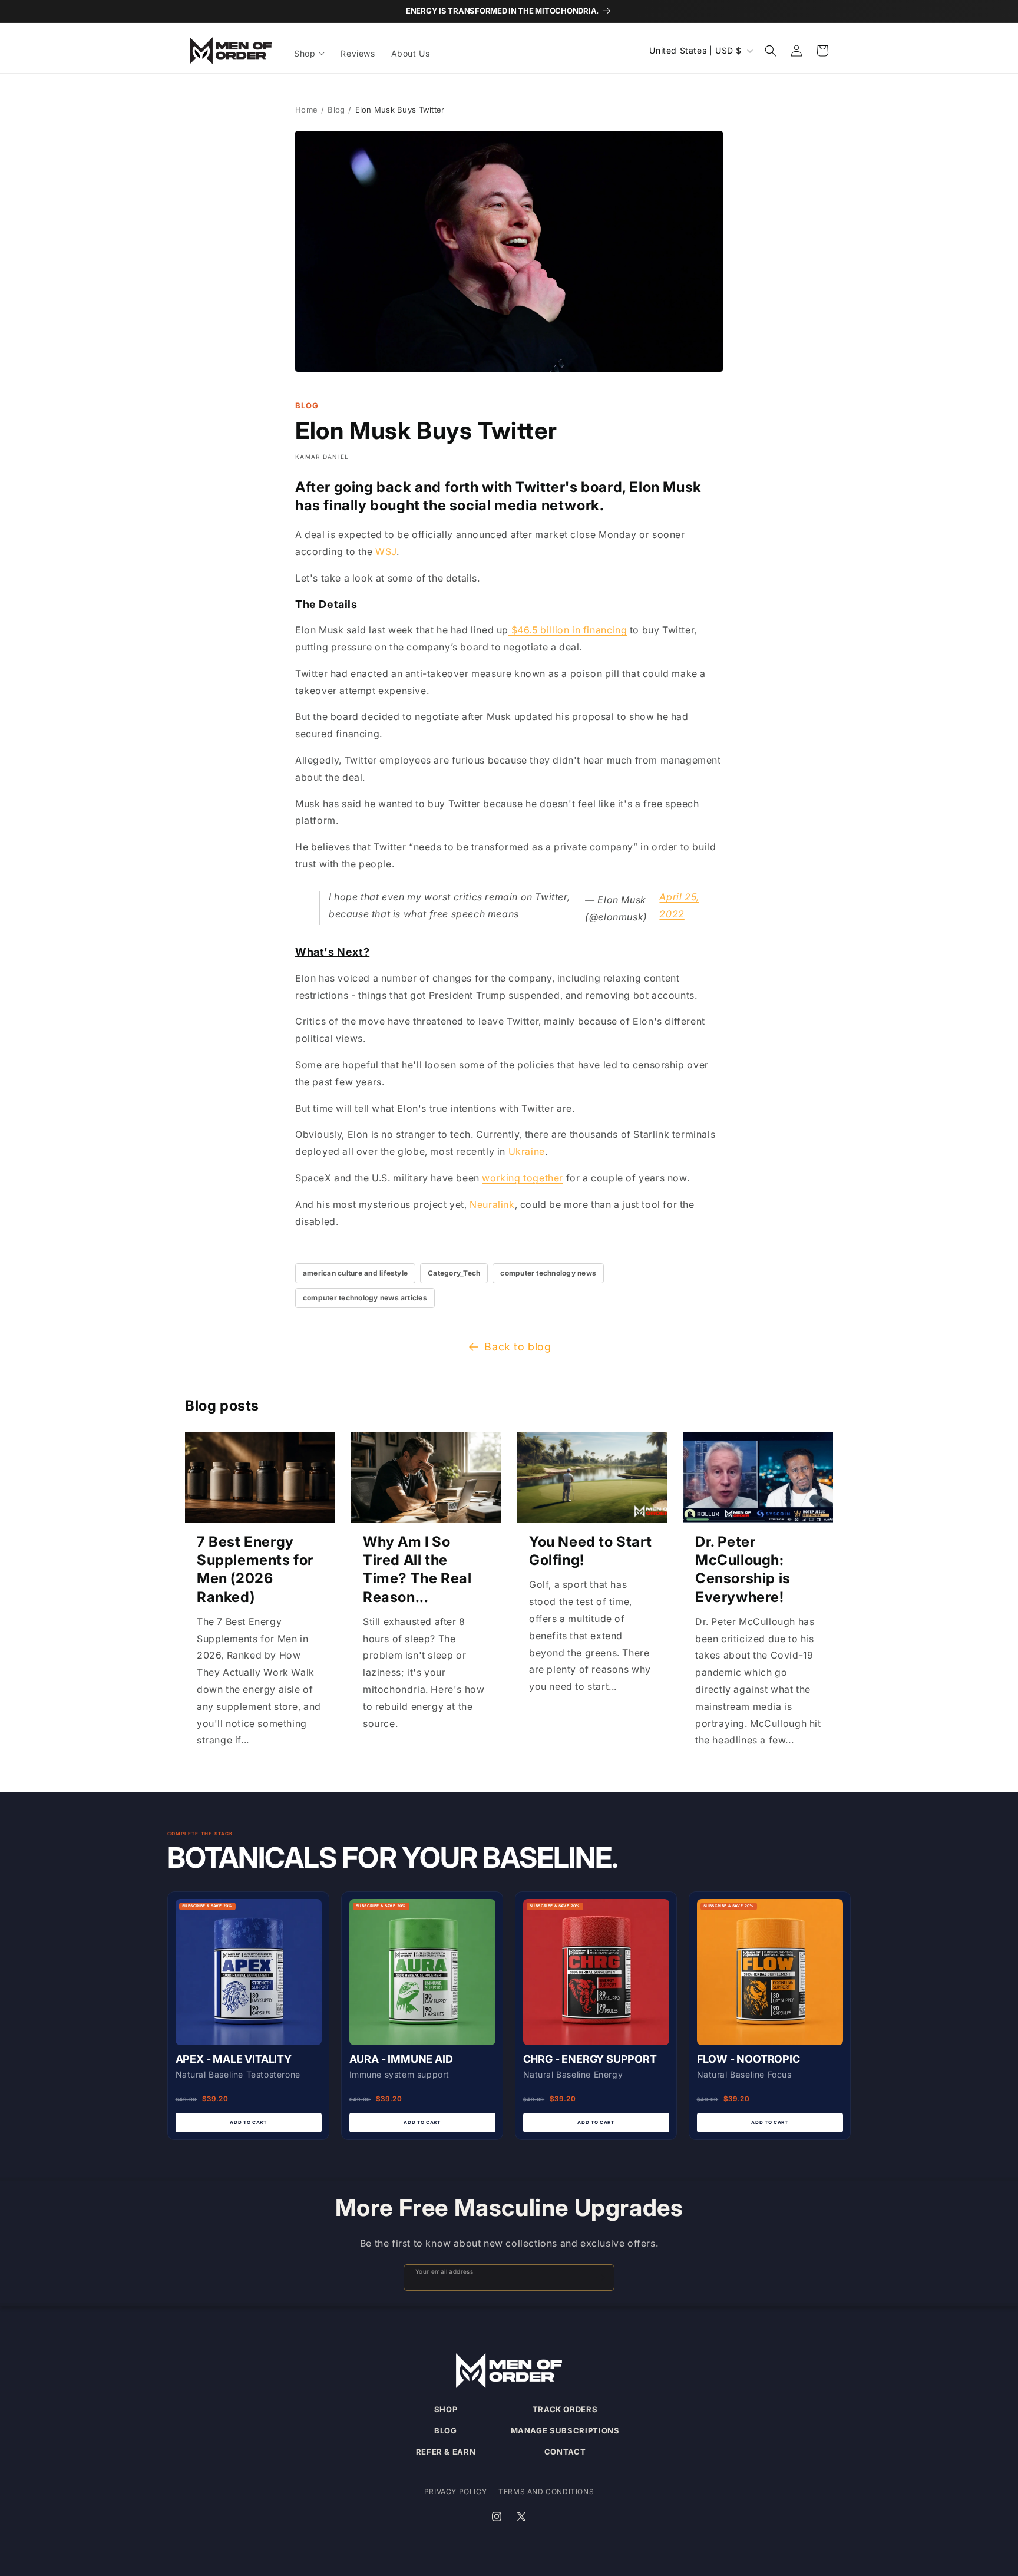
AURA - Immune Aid (401, 2059)
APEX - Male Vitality (234, 2059)
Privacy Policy (455, 2491)
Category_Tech (454, 1273)
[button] (310, 54)
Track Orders (565, 2409)
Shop (446, 2409)
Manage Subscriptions (565, 2430)
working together (523, 1178)
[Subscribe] (600, 2278)
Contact (565, 2452)
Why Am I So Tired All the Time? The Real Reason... (417, 1569)
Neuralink (492, 1204)
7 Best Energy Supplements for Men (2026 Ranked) (255, 1569)
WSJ (386, 551)
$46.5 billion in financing (568, 630)
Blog (336, 110)
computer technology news (548, 1273)
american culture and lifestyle (355, 1273)
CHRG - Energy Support (590, 2059)
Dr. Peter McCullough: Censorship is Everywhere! (743, 1569)
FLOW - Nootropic (748, 2059)
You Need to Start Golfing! (590, 1551)
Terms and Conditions (546, 2491)
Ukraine (527, 1151)
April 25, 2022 (679, 905)
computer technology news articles (365, 1298)
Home (306, 110)
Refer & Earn (446, 2452)
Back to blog (518, 1347)
